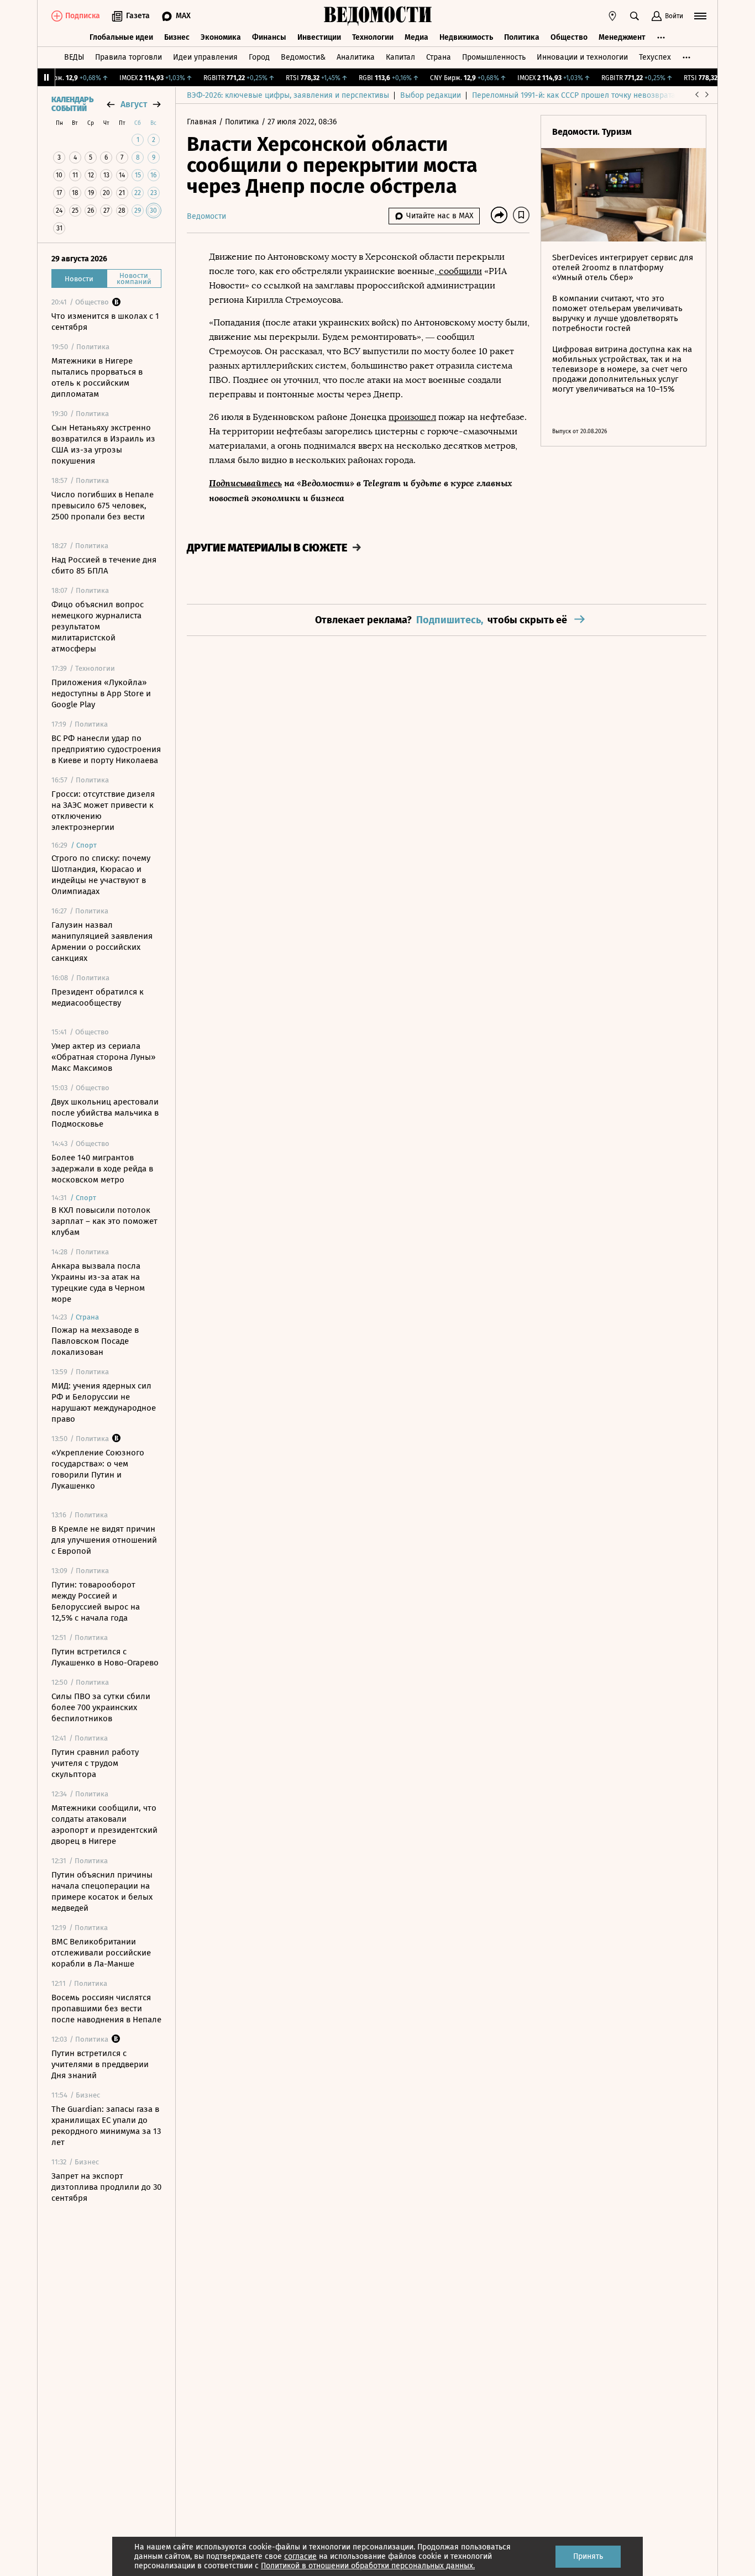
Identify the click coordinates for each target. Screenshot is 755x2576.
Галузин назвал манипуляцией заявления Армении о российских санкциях (102, 942)
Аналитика (356, 57)
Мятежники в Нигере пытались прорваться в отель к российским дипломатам (97, 377)
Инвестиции (319, 37)
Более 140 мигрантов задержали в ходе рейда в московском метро (102, 1169)
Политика (522, 37)
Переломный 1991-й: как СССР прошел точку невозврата (574, 95)
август (134, 104)
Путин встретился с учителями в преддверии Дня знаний (100, 2064)
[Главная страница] (377, 16)
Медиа (416, 37)
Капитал (400, 57)
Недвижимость (466, 37)
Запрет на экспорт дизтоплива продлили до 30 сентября (106, 2187)
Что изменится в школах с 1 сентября (105, 322)
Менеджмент (622, 37)
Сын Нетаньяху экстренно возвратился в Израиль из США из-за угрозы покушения (103, 444)
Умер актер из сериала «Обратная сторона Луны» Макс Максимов (103, 1057)
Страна (439, 57)
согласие (300, 2556)
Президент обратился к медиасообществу (98, 997)
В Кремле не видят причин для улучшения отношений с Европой (104, 1540)
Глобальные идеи (121, 37)
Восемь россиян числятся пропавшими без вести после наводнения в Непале (106, 2009)
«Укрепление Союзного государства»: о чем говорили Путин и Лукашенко (98, 1469)
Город (259, 57)
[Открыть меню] (700, 16)
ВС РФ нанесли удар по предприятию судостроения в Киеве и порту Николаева (106, 749)
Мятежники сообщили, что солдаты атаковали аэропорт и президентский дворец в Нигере (104, 1825)
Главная (203, 122)
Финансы (269, 37)
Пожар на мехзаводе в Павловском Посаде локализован (95, 1341)
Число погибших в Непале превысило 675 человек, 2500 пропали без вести (103, 506)
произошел (412, 417)
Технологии (373, 37)
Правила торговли (129, 57)
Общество (569, 37)
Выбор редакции (431, 95)
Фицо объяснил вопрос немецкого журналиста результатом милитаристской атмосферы (98, 627)
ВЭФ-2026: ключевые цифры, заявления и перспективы (288, 95)
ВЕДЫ (74, 57)
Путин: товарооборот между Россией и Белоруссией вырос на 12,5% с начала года (96, 1601)
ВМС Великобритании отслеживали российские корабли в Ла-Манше (101, 1953)
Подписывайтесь (245, 483)
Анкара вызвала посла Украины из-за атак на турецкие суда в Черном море (98, 1282)
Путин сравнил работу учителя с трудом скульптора (95, 1763)
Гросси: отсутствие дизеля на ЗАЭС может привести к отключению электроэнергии (103, 811)
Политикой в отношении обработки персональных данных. (368, 2566)
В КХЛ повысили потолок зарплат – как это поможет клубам (104, 1221)
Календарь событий (72, 104)
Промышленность (494, 57)
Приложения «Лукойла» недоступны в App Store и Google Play (101, 693)
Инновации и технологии (582, 57)
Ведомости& (303, 57)
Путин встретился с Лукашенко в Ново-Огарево (105, 1657)
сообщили (459, 271)
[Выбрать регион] (612, 16)
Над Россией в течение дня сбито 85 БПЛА (104, 565)
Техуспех (655, 57)
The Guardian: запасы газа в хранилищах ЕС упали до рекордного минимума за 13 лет (106, 2126)
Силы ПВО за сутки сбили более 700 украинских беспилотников (101, 1707)
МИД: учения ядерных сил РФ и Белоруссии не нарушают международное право (104, 1402)
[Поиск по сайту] (635, 16)
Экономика (221, 37)
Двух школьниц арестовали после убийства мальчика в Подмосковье (105, 1113)
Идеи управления (205, 57)
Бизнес (177, 37)
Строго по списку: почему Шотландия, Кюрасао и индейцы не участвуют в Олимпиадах (101, 875)
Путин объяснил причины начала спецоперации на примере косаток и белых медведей (102, 1891)
